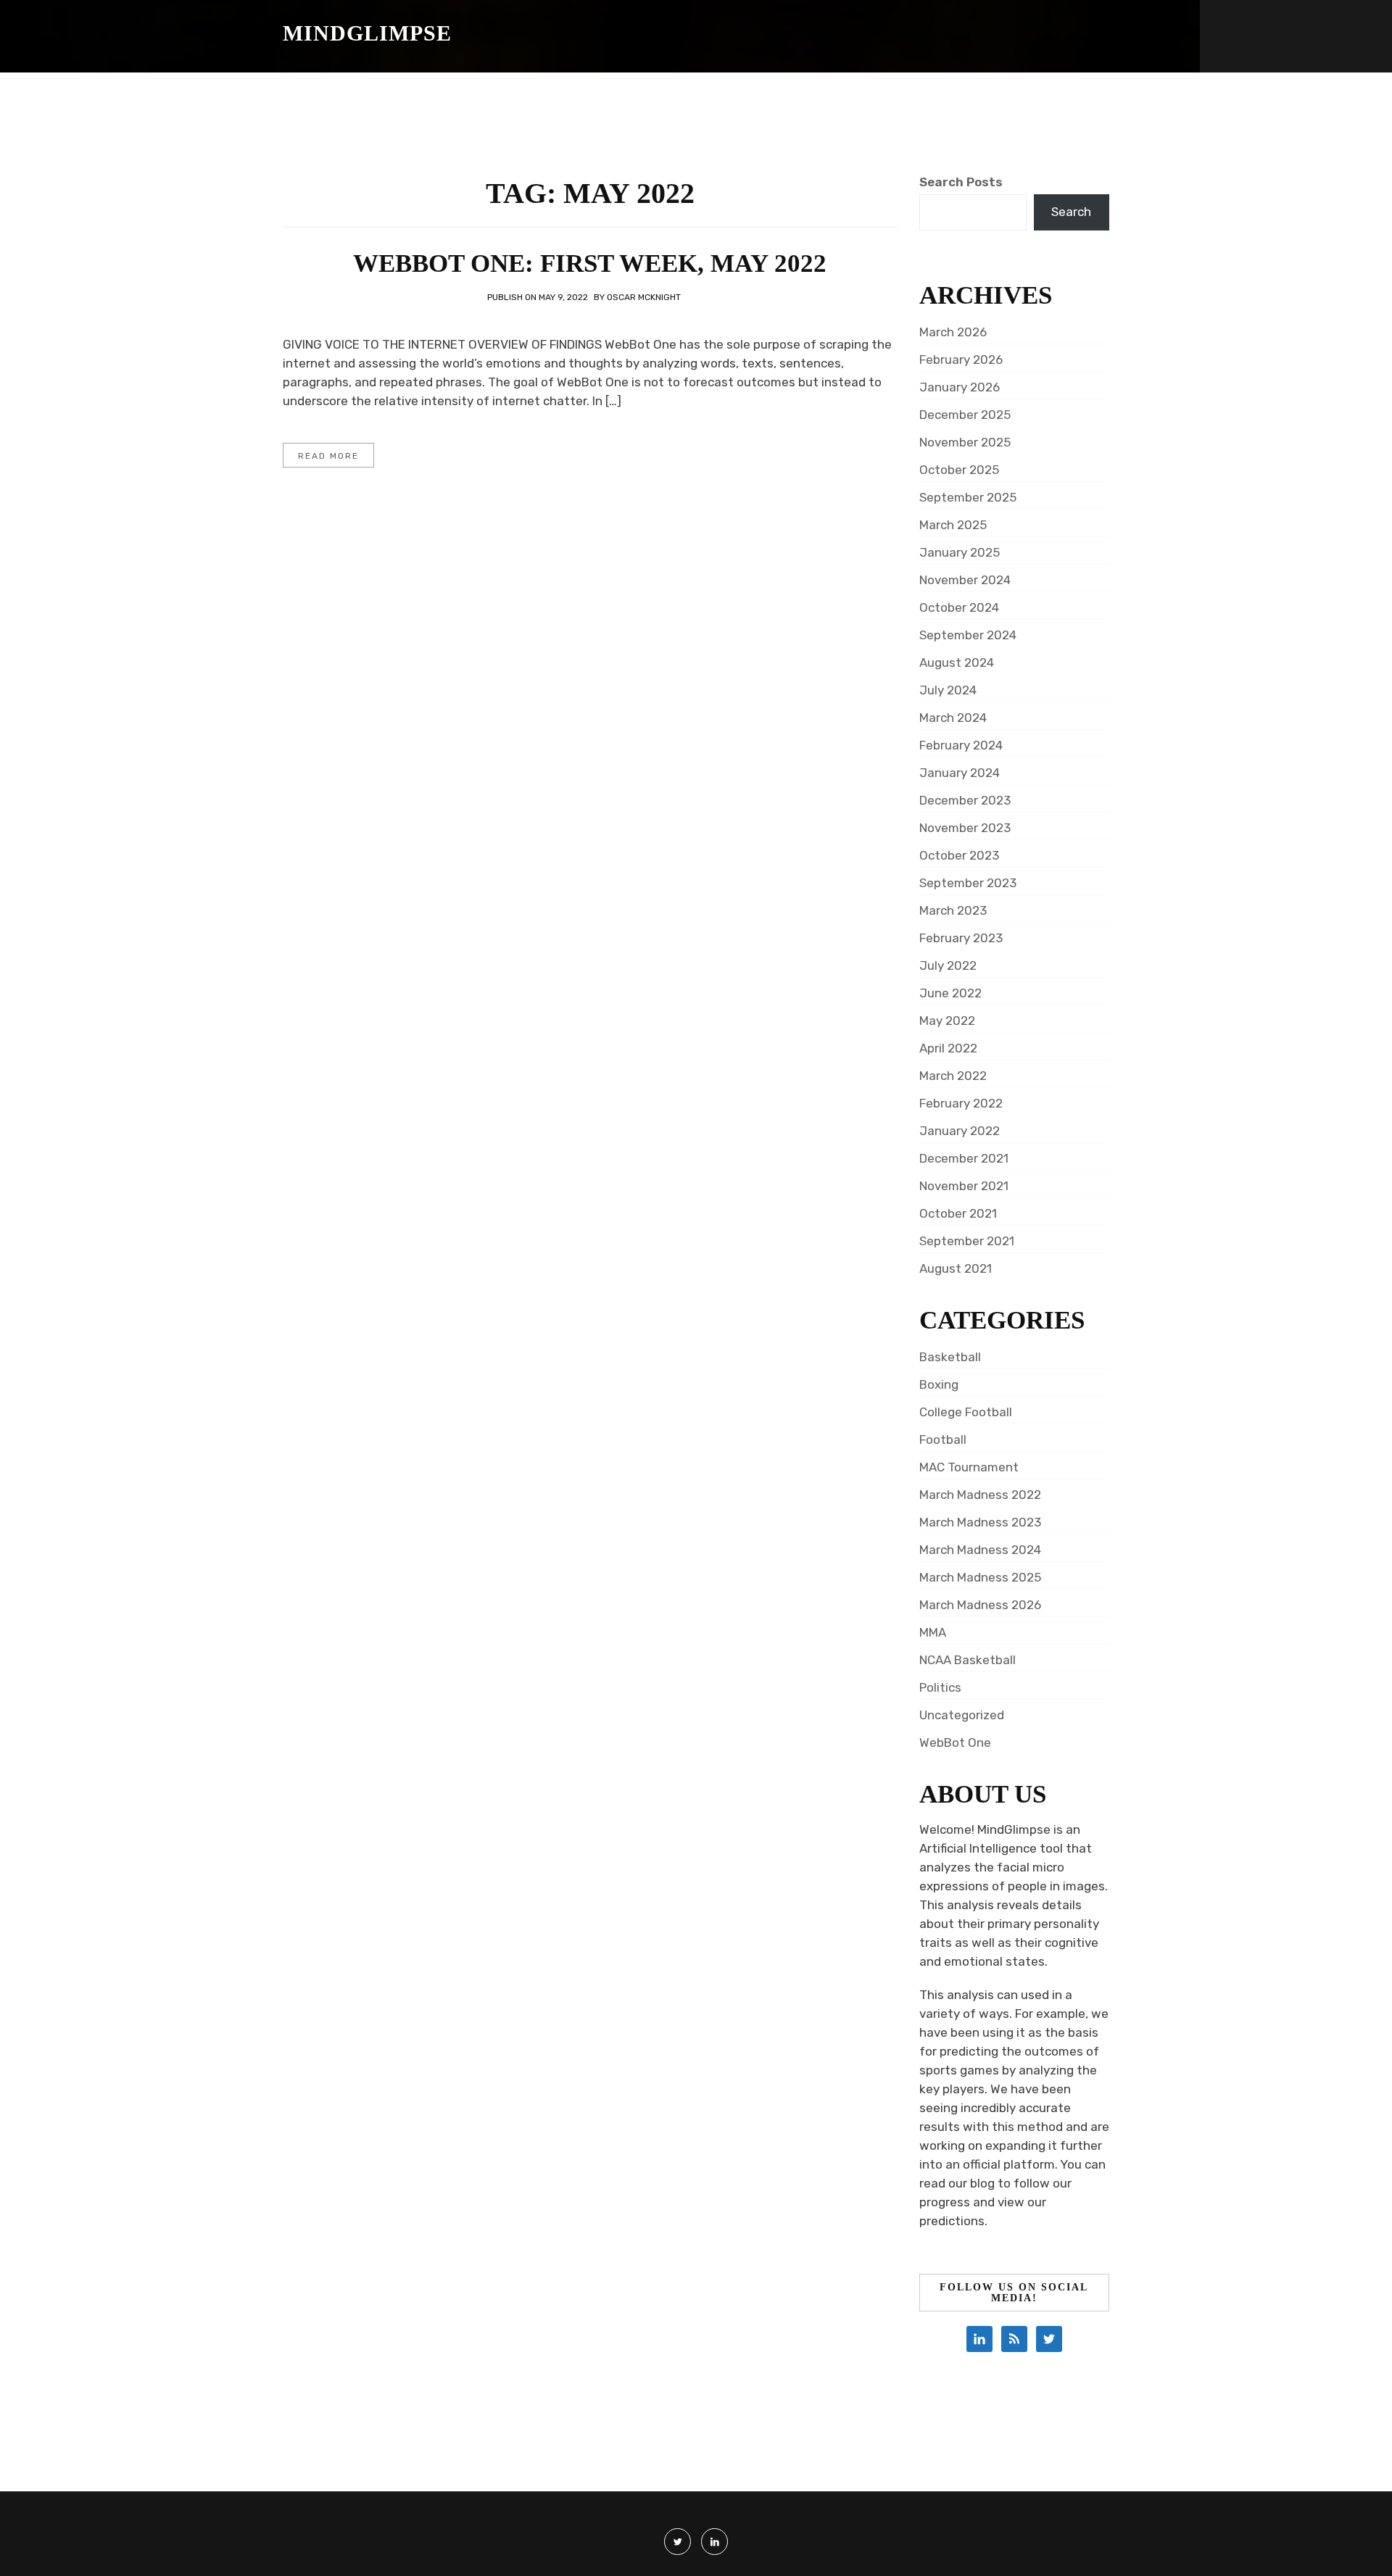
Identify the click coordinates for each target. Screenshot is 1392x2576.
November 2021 (964, 1186)
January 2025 (960, 552)
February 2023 (961, 938)
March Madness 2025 (980, 1577)
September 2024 (968, 635)
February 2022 (961, 1103)
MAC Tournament (969, 1467)
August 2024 (957, 662)
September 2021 (967, 1241)
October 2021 (958, 1213)
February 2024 (961, 745)
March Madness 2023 (980, 1522)
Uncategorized (962, 1715)
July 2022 (948, 965)
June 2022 (950, 993)
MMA (933, 1632)
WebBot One (955, 1742)
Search (1071, 212)
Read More (328, 456)
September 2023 (968, 883)
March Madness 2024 (980, 1550)
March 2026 (953, 332)
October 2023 (959, 855)
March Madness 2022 (980, 1495)
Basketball (950, 1357)
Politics (940, 1687)
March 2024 (953, 718)
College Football (966, 1412)
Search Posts (961, 182)
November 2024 (965, 580)
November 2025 (965, 442)
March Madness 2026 (980, 1605)
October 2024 (959, 607)
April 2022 (948, 1048)
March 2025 (953, 525)
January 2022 (960, 1131)
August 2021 (956, 1268)
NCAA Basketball (968, 1660)
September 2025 (968, 497)
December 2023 (965, 800)
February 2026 (961, 360)
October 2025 (959, 470)
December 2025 (965, 415)
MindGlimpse (367, 33)
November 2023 (965, 828)
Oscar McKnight (644, 297)
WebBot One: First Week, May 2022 (590, 263)
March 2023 (953, 910)
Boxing (939, 1384)
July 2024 (948, 690)
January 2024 (960, 773)
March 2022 (953, 1076)
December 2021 (964, 1158)
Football (943, 1439)
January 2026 (960, 387)
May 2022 (947, 1021)
